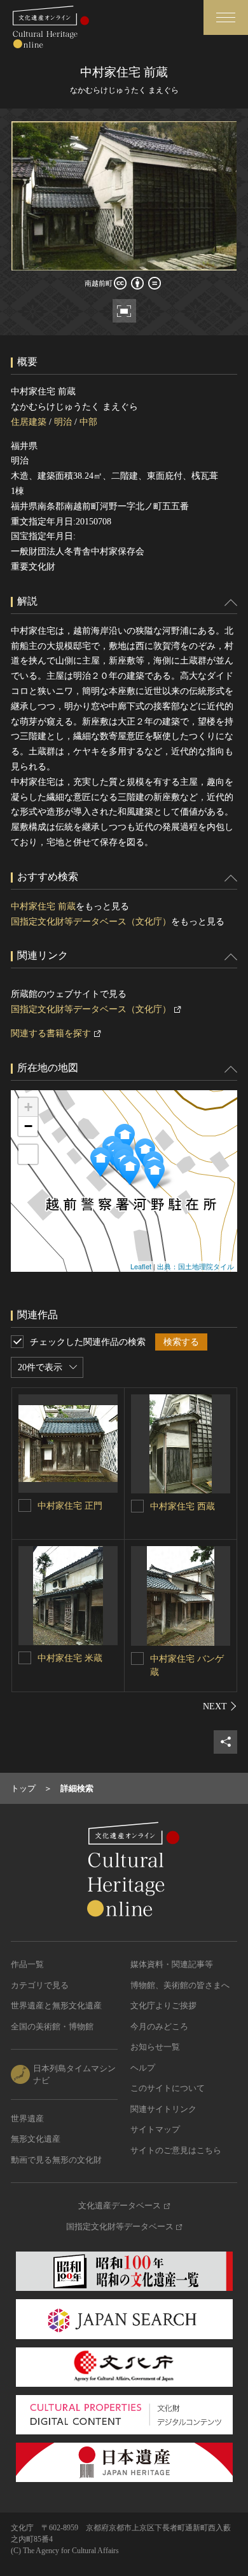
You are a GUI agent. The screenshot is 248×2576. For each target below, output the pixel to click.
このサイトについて (168, 2088)
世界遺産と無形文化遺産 (56, 2005)
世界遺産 (27, 2119)
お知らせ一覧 (155, 2047)
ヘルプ (143, 2068)
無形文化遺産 (36, 2139)
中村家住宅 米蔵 (70, 1658)
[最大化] (28, 1154)
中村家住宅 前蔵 (43, 906)
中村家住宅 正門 (70, 1506)
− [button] (28, 1126)
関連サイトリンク (163, 2109)
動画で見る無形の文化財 (56, 2160)
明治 (63, 422)
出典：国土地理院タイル (196, 1266)
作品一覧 (27, 1964)
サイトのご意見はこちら (176, 2150)
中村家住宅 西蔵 (183, 1506)
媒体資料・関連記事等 (172, 1964)
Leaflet (141, 1266)
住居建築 (29, 422)
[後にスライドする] (220, 1706)
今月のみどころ (159, 2026)
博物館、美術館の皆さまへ (180, 1985)
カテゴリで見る (40, 1985)
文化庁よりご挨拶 (163, 2005)
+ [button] (28, 1107)
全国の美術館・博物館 (52, 2026)
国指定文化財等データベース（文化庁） (91, 922)
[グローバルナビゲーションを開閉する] (226, 17)
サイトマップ (155, 2129)
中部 (88, 422)
